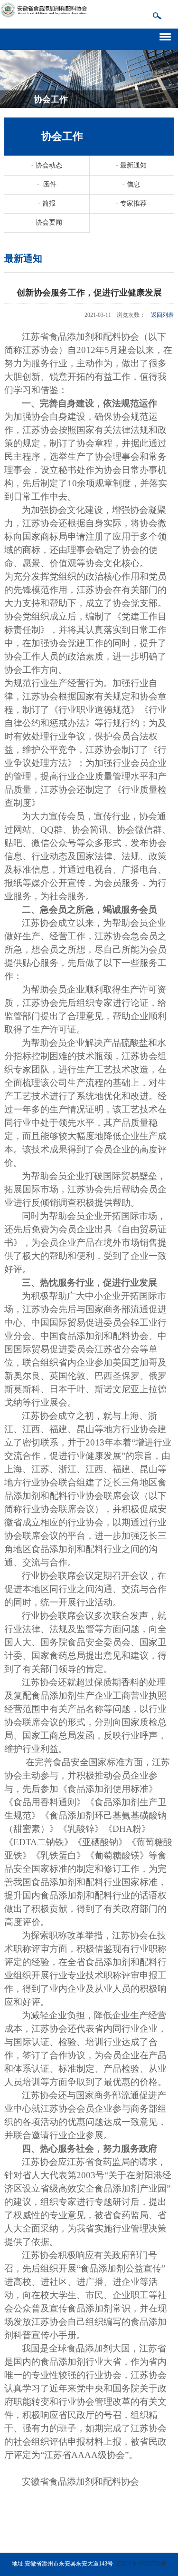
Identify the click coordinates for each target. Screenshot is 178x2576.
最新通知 (131, 165)
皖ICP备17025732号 (142, 2564)
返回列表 (162, 315)
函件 (47, 184)
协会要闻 (47, 222)
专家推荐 (131, 203)
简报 (47, 203)
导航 (169, 35)
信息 (131, 184)
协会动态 (47, 165)
